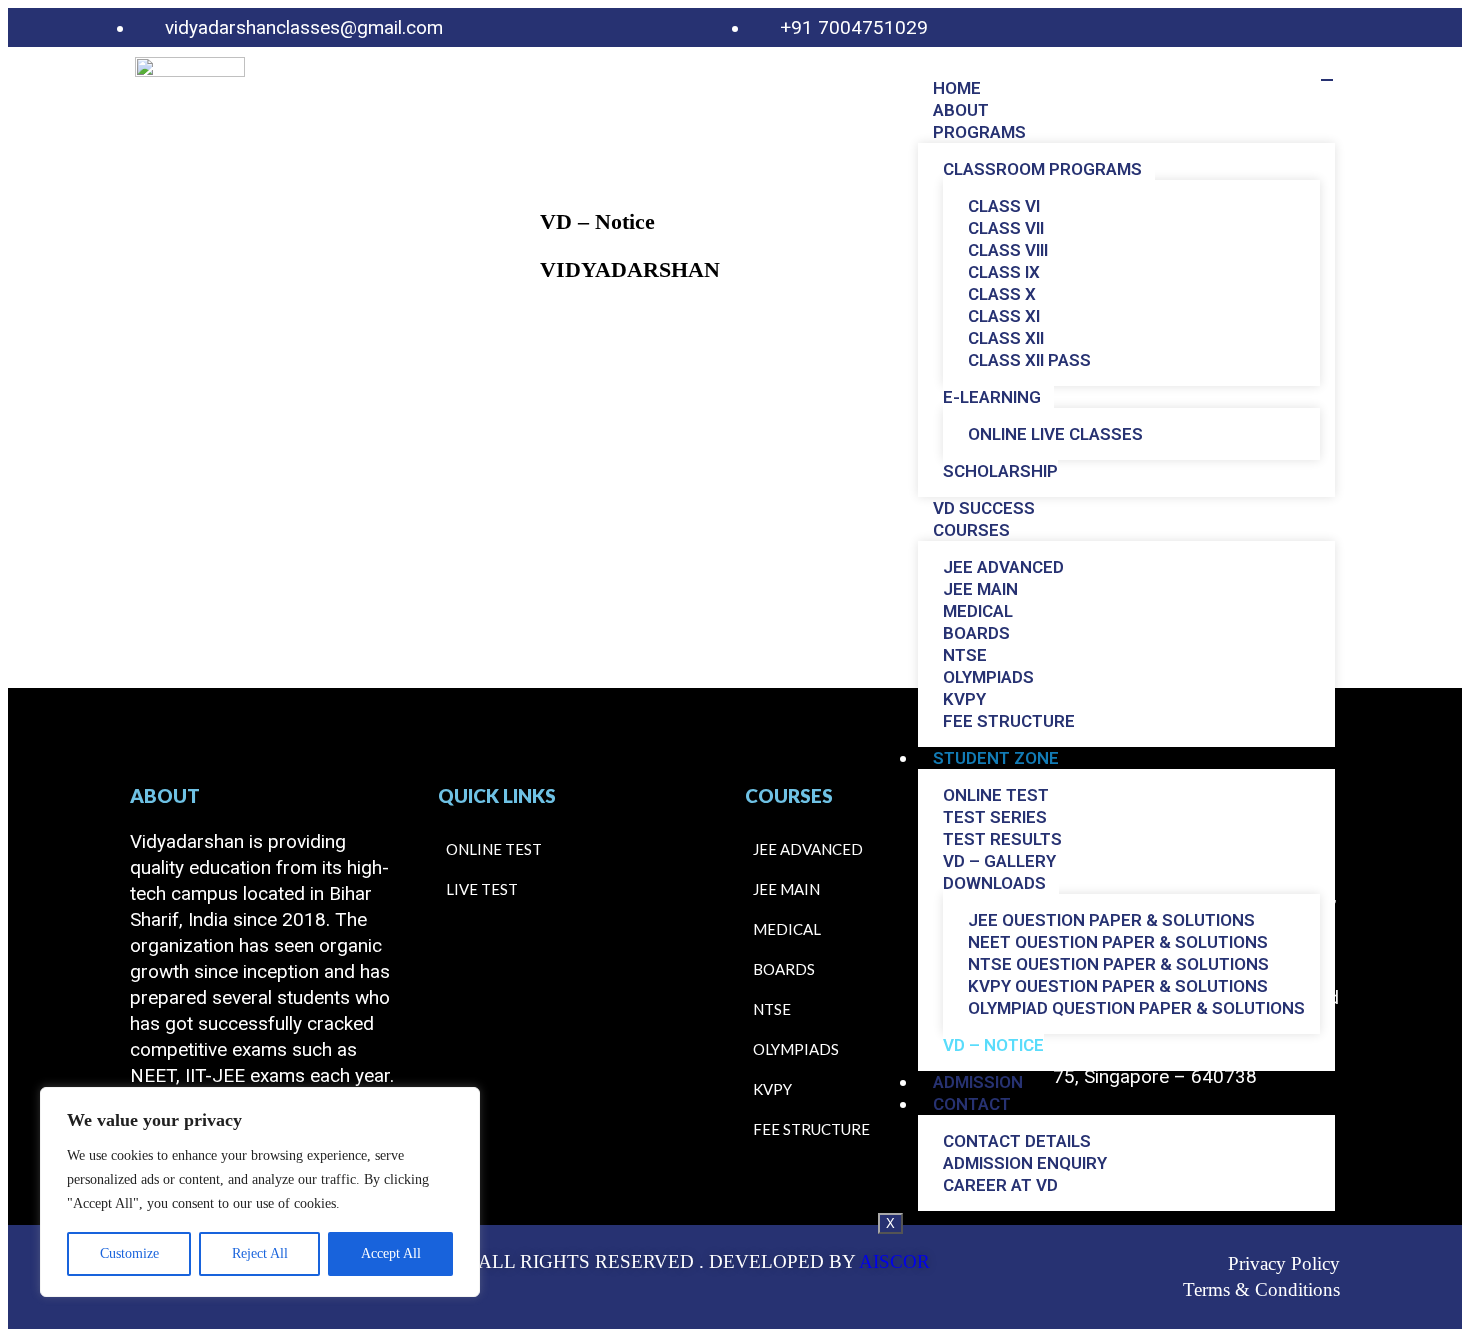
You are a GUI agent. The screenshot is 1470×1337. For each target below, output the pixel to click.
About (961, 110)
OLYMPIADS (988, 677)
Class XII (1006, 338)
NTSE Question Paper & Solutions (1118, 964)
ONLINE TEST (996, 795)
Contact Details (1017, 1141)
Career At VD (1000, 1185)
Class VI (1004, 206)
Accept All (391, 1253)
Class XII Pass (1029, 360)
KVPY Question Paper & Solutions (1118, 986)
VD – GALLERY (999, 861)
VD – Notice (993, 1045)
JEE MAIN (980, 589)
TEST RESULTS (1002, 839)
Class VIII (1008, 250)
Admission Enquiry (1025, 1163)
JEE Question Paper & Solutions (1111, 920)
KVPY (964, 699)
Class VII (1006, 228)
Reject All (260, 1253)
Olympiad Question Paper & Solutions (1136, 1008)
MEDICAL (978, 611)
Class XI (1004, 316)
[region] (260, 1192)
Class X (1002, 294)
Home (957, 88)
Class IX (1004, 272)
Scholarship (1000, 471)
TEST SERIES (995, 817)
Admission (978, 1082)
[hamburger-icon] (1327, 80)
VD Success (984, 508)
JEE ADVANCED (1003, 567)
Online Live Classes (1055, 434)
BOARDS (976, 633)
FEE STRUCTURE (1009, 721)
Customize (129, 1253)
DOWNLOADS (994, 883)
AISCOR (894, 1261)
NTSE (965, 655)
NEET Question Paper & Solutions (1118, 942)
